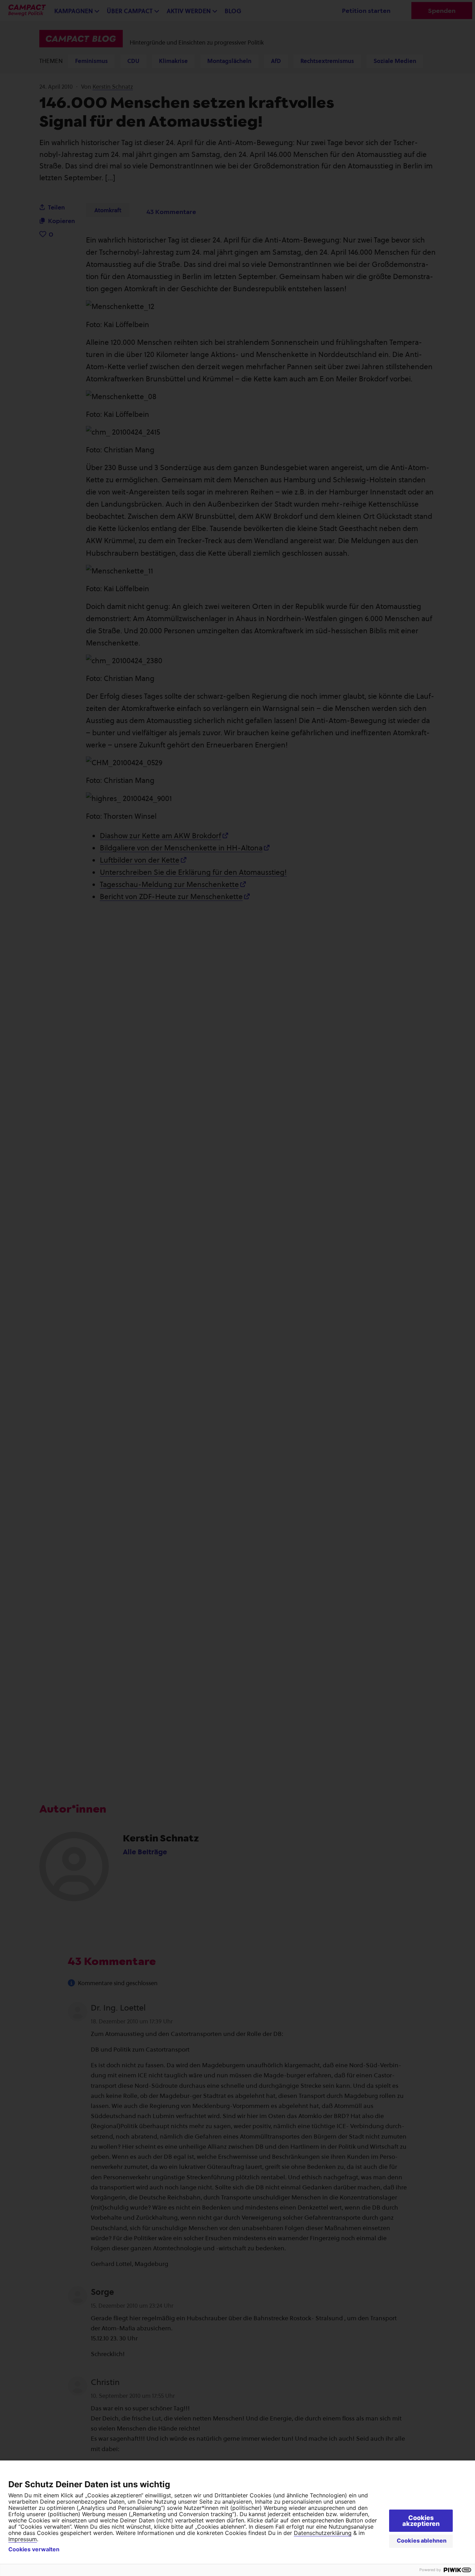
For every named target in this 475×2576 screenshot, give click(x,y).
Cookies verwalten (34, 2549)
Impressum (23, 2539)
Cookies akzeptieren (421, 2521)
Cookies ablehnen (422, 2541)
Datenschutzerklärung (323, 2533)
